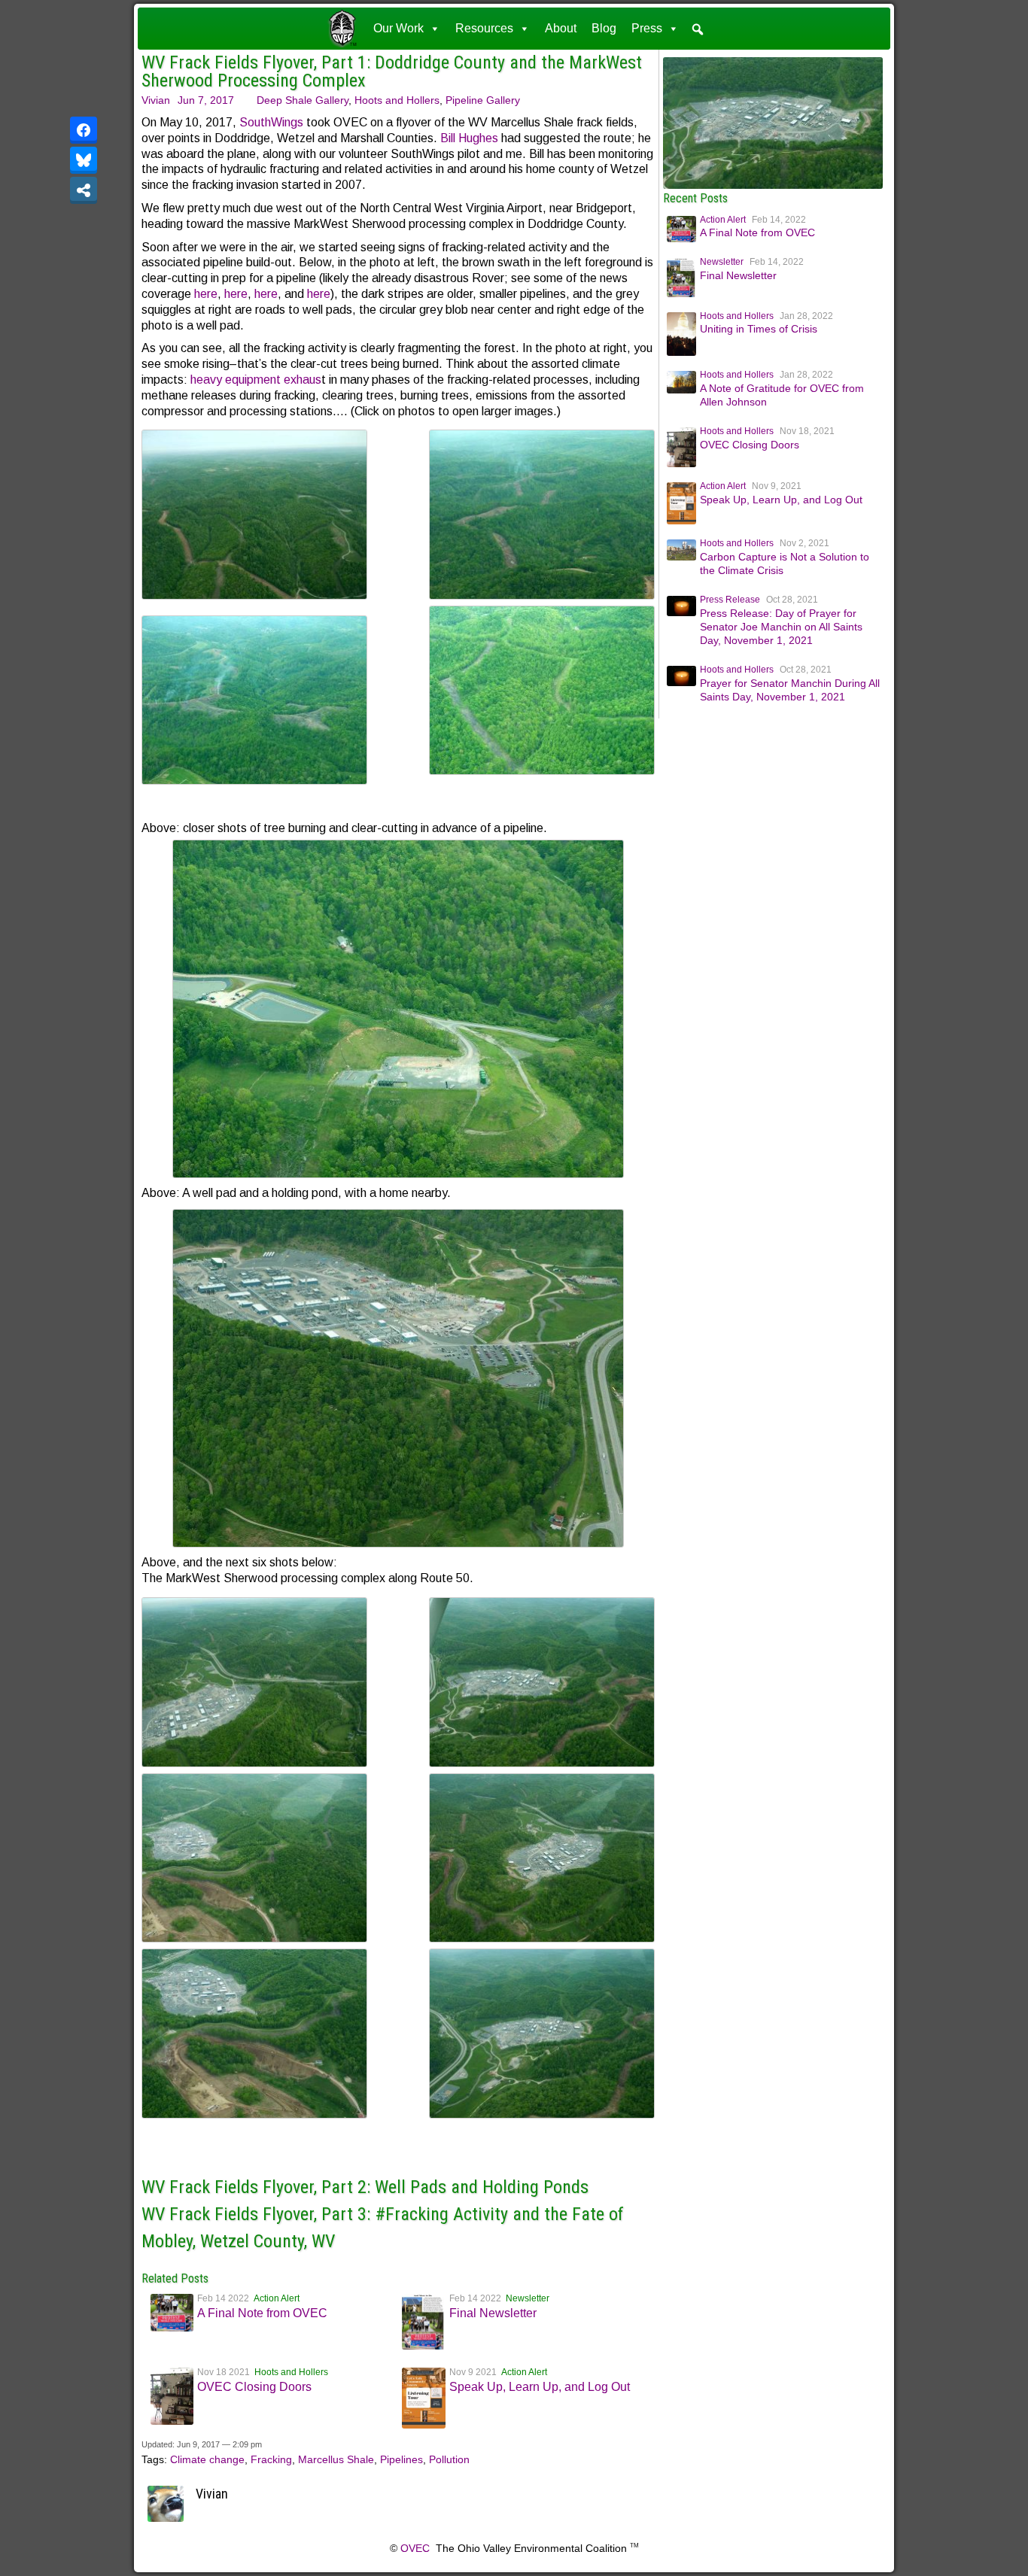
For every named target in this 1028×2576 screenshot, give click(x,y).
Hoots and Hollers (397, 100)
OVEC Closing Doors (254, 2387)
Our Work (398, 28)
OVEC (415, 2548)
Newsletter (528, 2298)
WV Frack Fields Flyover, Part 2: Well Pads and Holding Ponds (365, 2187)
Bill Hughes (469, 138)
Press (647, 28)
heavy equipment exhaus (256, 380)
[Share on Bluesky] (84, 160)
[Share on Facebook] (84, 130)
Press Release (730, 600)
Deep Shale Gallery (303, 100)
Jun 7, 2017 (206, 100)
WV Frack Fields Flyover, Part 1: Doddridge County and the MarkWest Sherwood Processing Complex (392, 71)
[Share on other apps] (84, 190)
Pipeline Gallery (483, 100)
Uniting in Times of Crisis (759, 329)
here (206, 294)
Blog (604, 28)
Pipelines (401, 2459)
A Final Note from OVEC (262, 2313)
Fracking (271, 2459)
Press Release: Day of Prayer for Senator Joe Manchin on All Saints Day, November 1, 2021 (781, 627)
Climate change (207, 2459)
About (561, 28)
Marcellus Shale (336, 2459)
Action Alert (277, 2298)
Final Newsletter (493, 2313)
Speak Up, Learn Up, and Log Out (540, 2387)
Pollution (449, 2459)
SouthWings (271, 122)
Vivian (156, 100)
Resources (484, 28)
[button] (698, 29)
